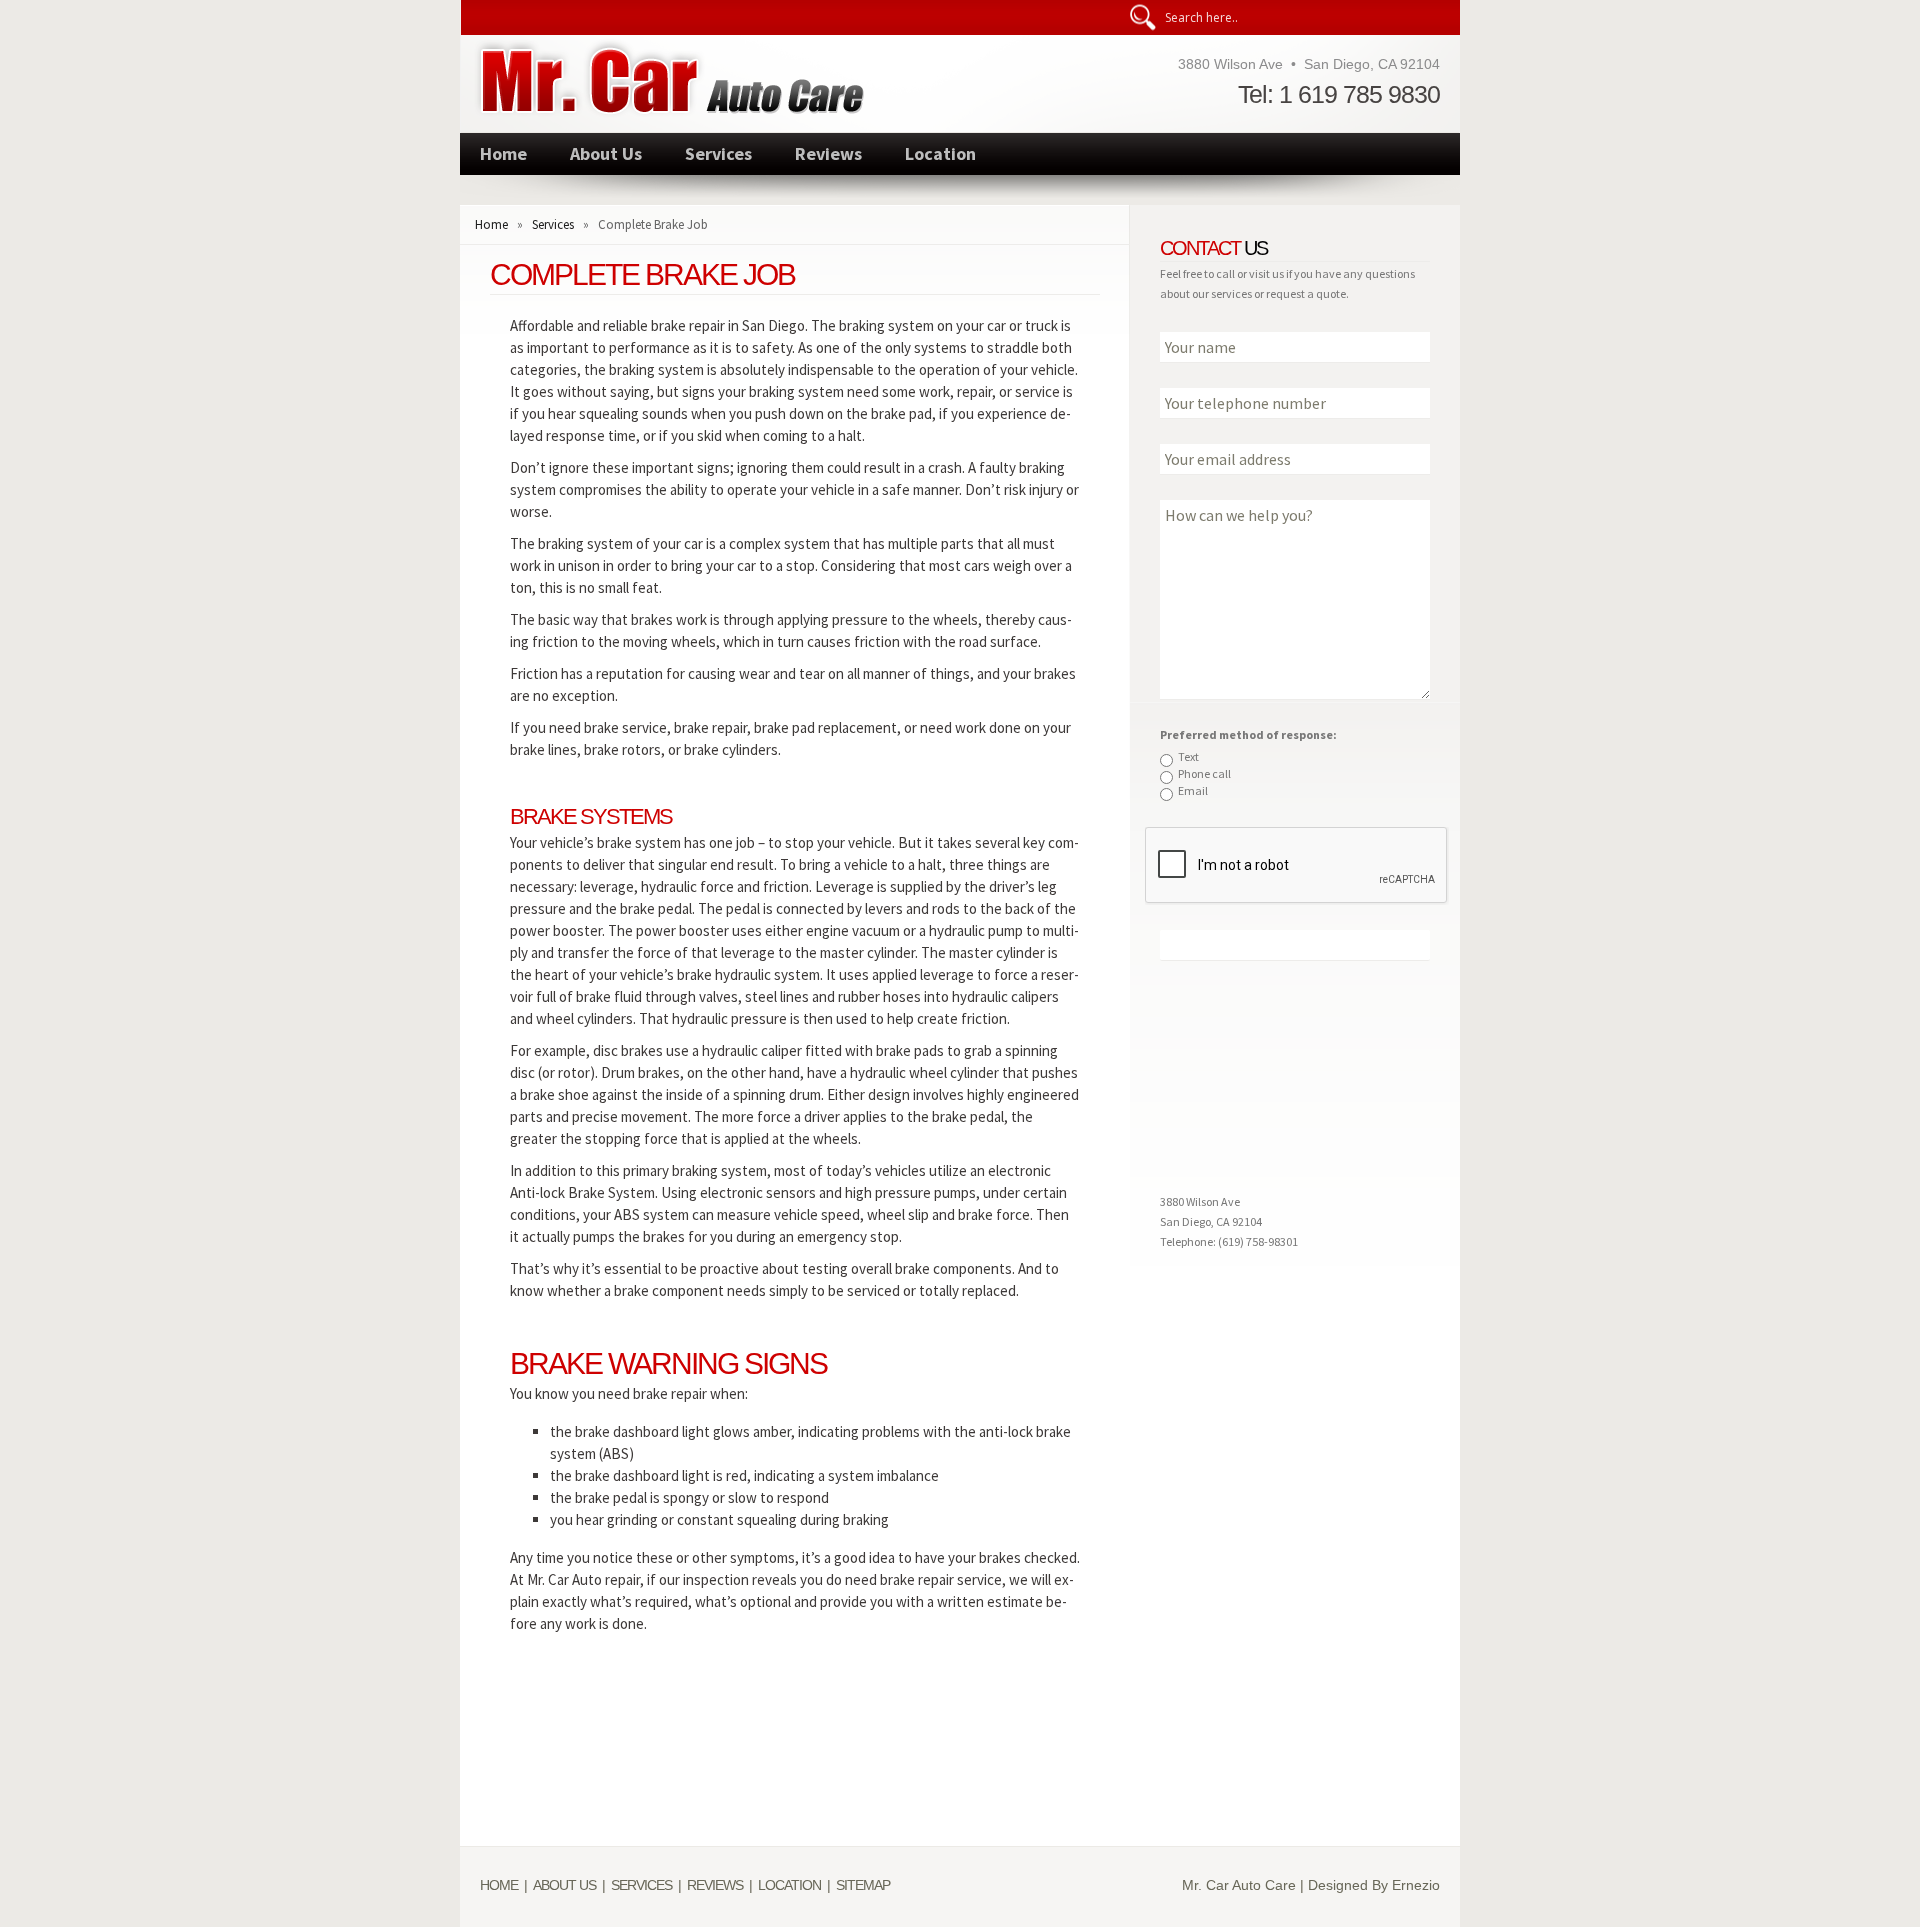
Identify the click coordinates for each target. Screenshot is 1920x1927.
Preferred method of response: (1248, 734)
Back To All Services (795, 1754)
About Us (606, 153)
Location (940, 153)
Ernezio (1416, 1885)
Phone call (1204, 774)
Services (718, 153)
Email (1193, 791)
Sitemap (863, 1885)
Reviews (828, 153)
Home (503, 153)
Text (1188, 757)
